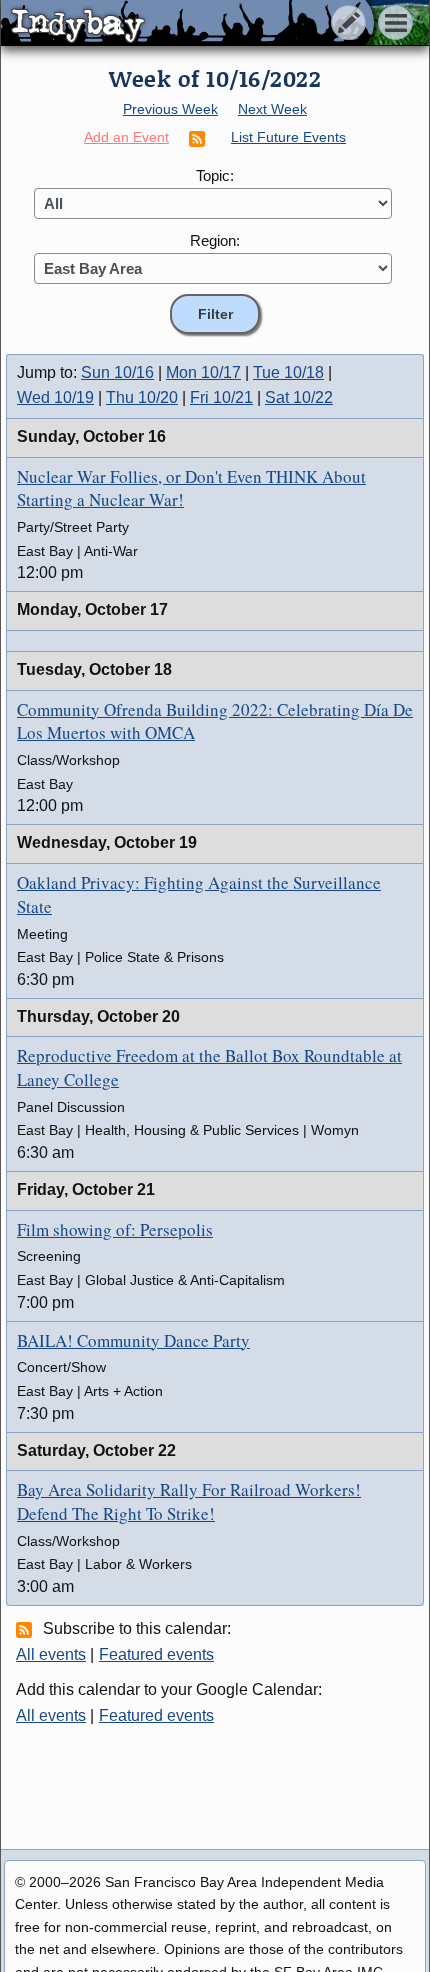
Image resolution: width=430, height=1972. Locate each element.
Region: (215, 240)
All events (51, 1654)
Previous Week (170, 109)
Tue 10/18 (288, 372)
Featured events (156, 1654)
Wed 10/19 (55, 397)
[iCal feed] (27, 1629)
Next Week (272, 109)
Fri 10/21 (221, 397)
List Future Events (288, 137)
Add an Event (126, 137)
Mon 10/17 (203, 372)
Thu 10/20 (142, 397)
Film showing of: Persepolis (115, 1229)
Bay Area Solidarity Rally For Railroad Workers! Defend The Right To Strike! (189, 1501)
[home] (187, 24)
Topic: (215, 175)
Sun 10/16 (117, 372)
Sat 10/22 (299, 397)
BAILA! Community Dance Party (133, 1340)
